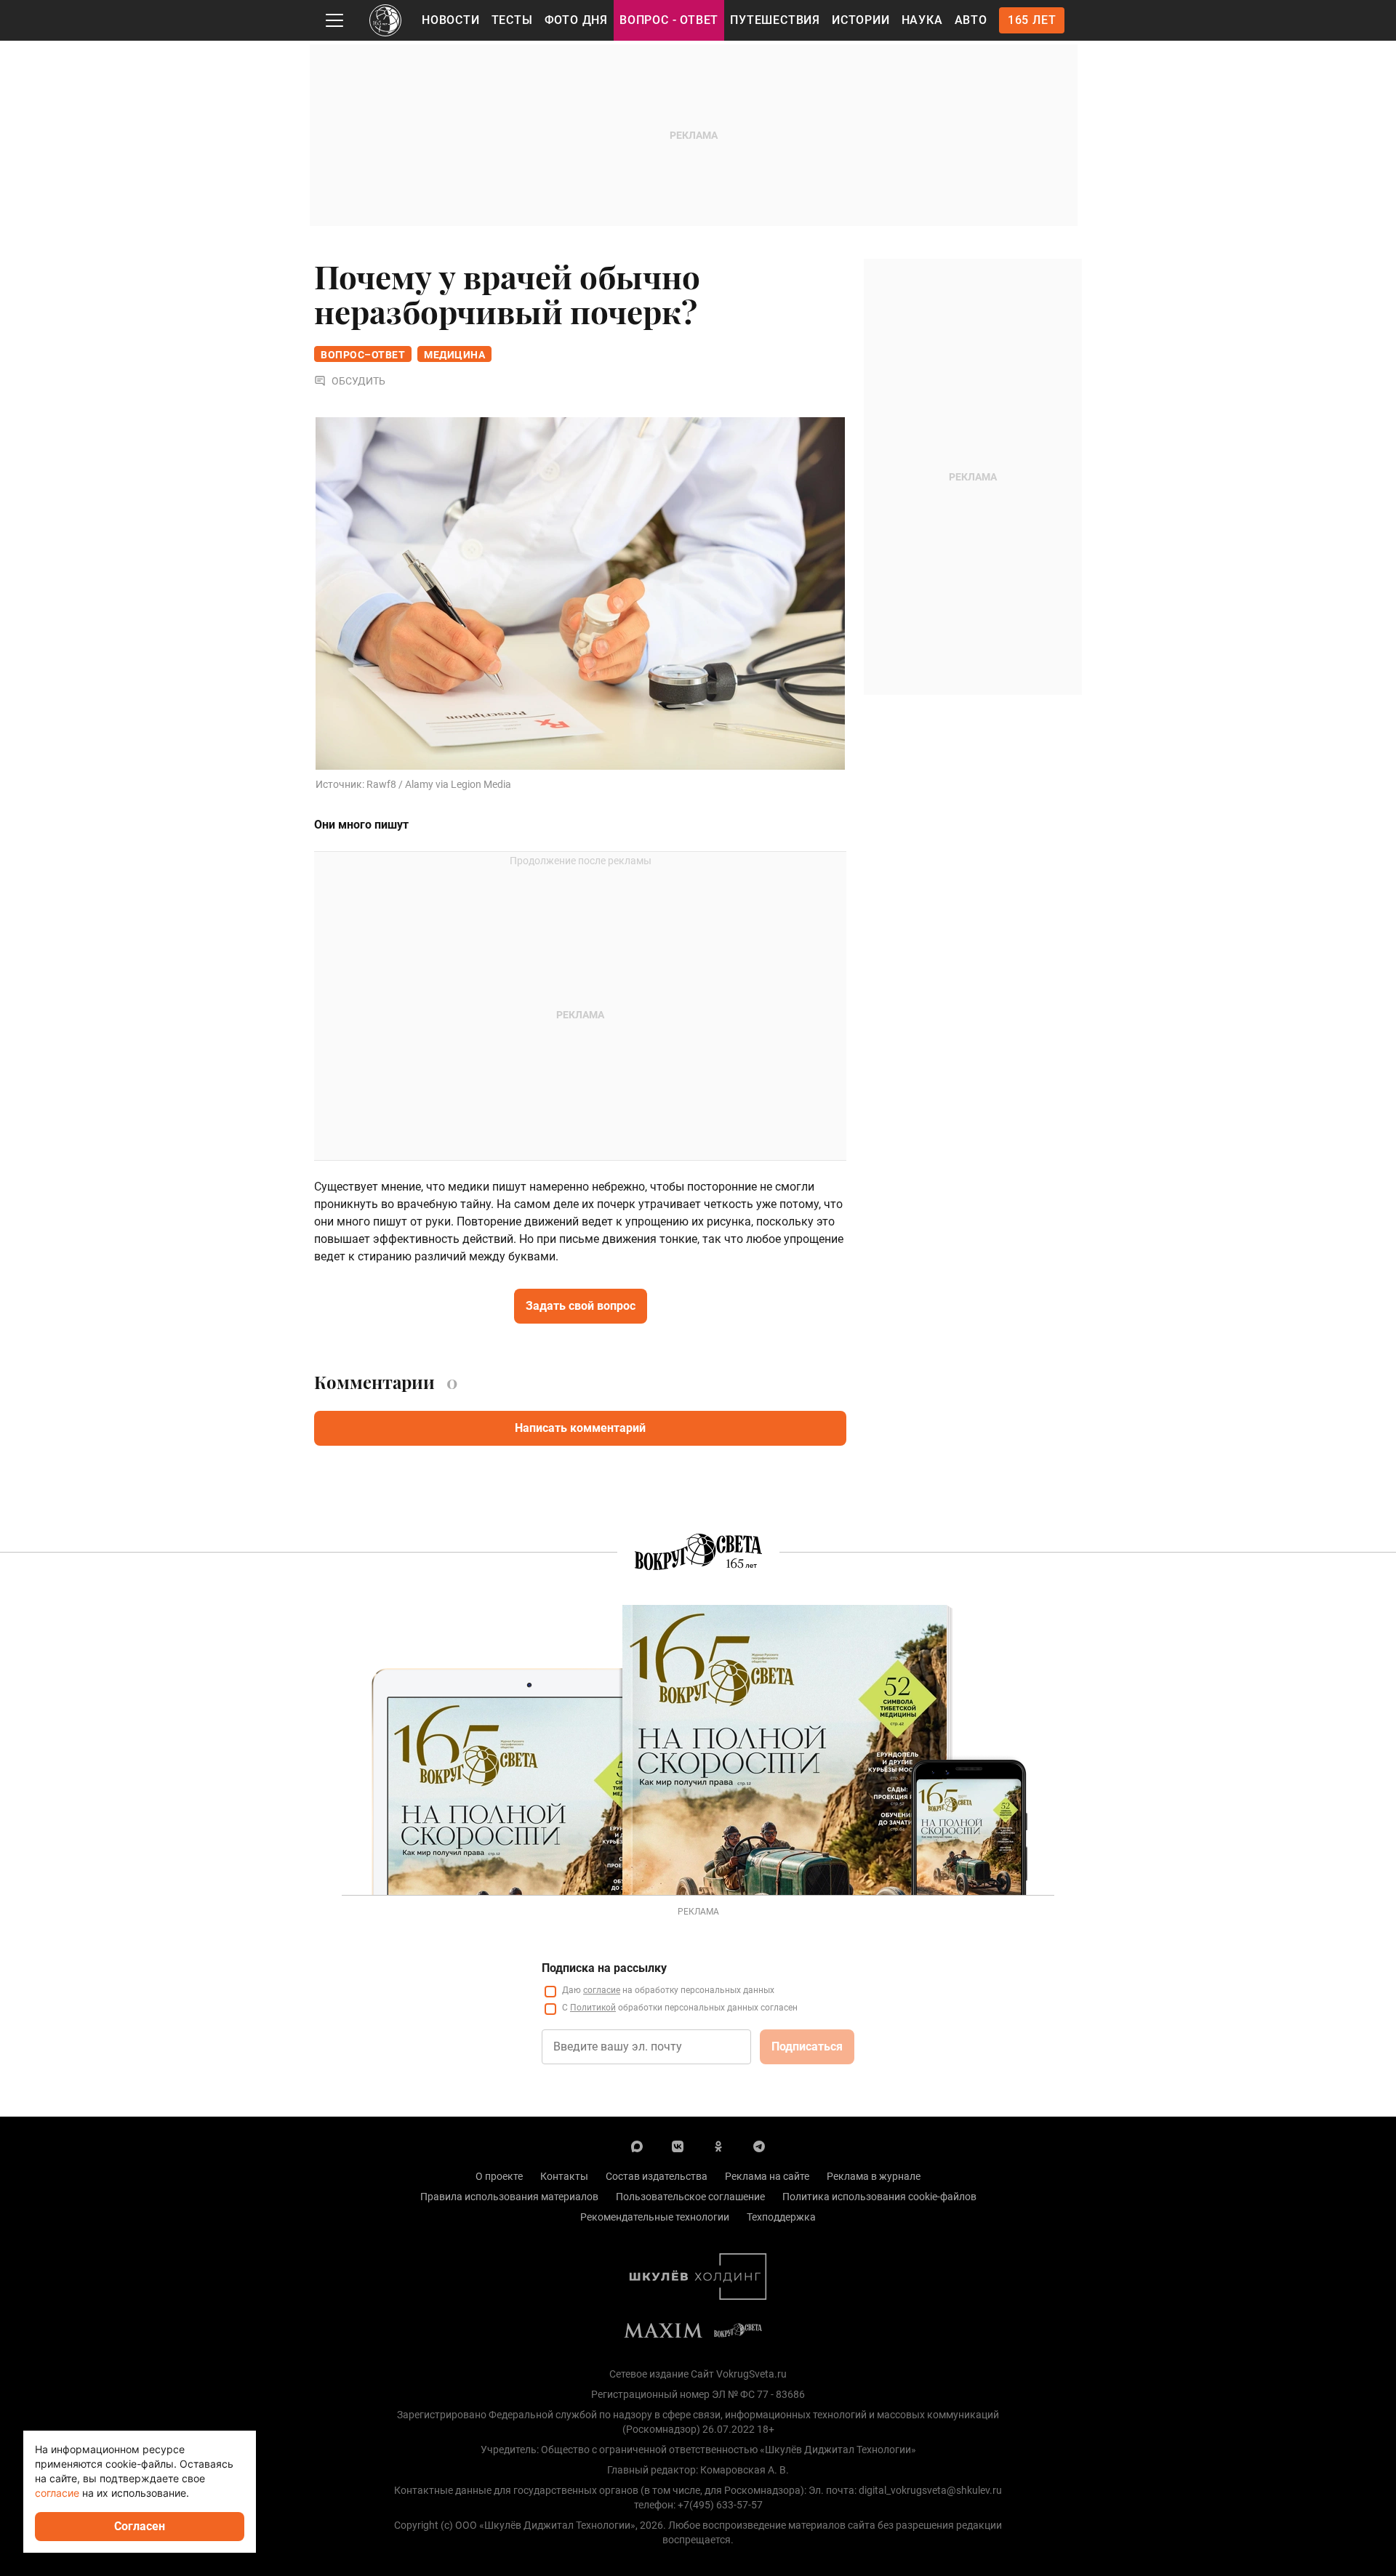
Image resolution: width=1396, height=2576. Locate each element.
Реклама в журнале (874, 2176)
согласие (602, 1990)
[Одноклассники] (718, 2146)
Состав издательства (657, 2176)
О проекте (499, 2176)
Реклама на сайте (767, 2176)
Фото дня (576, 20)
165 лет (1032, 20)
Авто (971, 20)
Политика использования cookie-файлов (879, 2197)
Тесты (512, 20)
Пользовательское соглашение (690, 2197)
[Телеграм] (759, 2146)
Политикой (593, 2008)
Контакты (564, 2176)
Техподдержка (781, 2217)
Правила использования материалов (509, 2197)
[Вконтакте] (678, 2146)
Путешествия (775, 20)
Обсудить (358, 381)
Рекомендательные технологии (655, 2217)
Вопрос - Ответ (669, 20)
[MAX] (637, 2146)
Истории (861, 20)
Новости (451, 20)
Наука (922, 20)
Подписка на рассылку (604, 1968)
